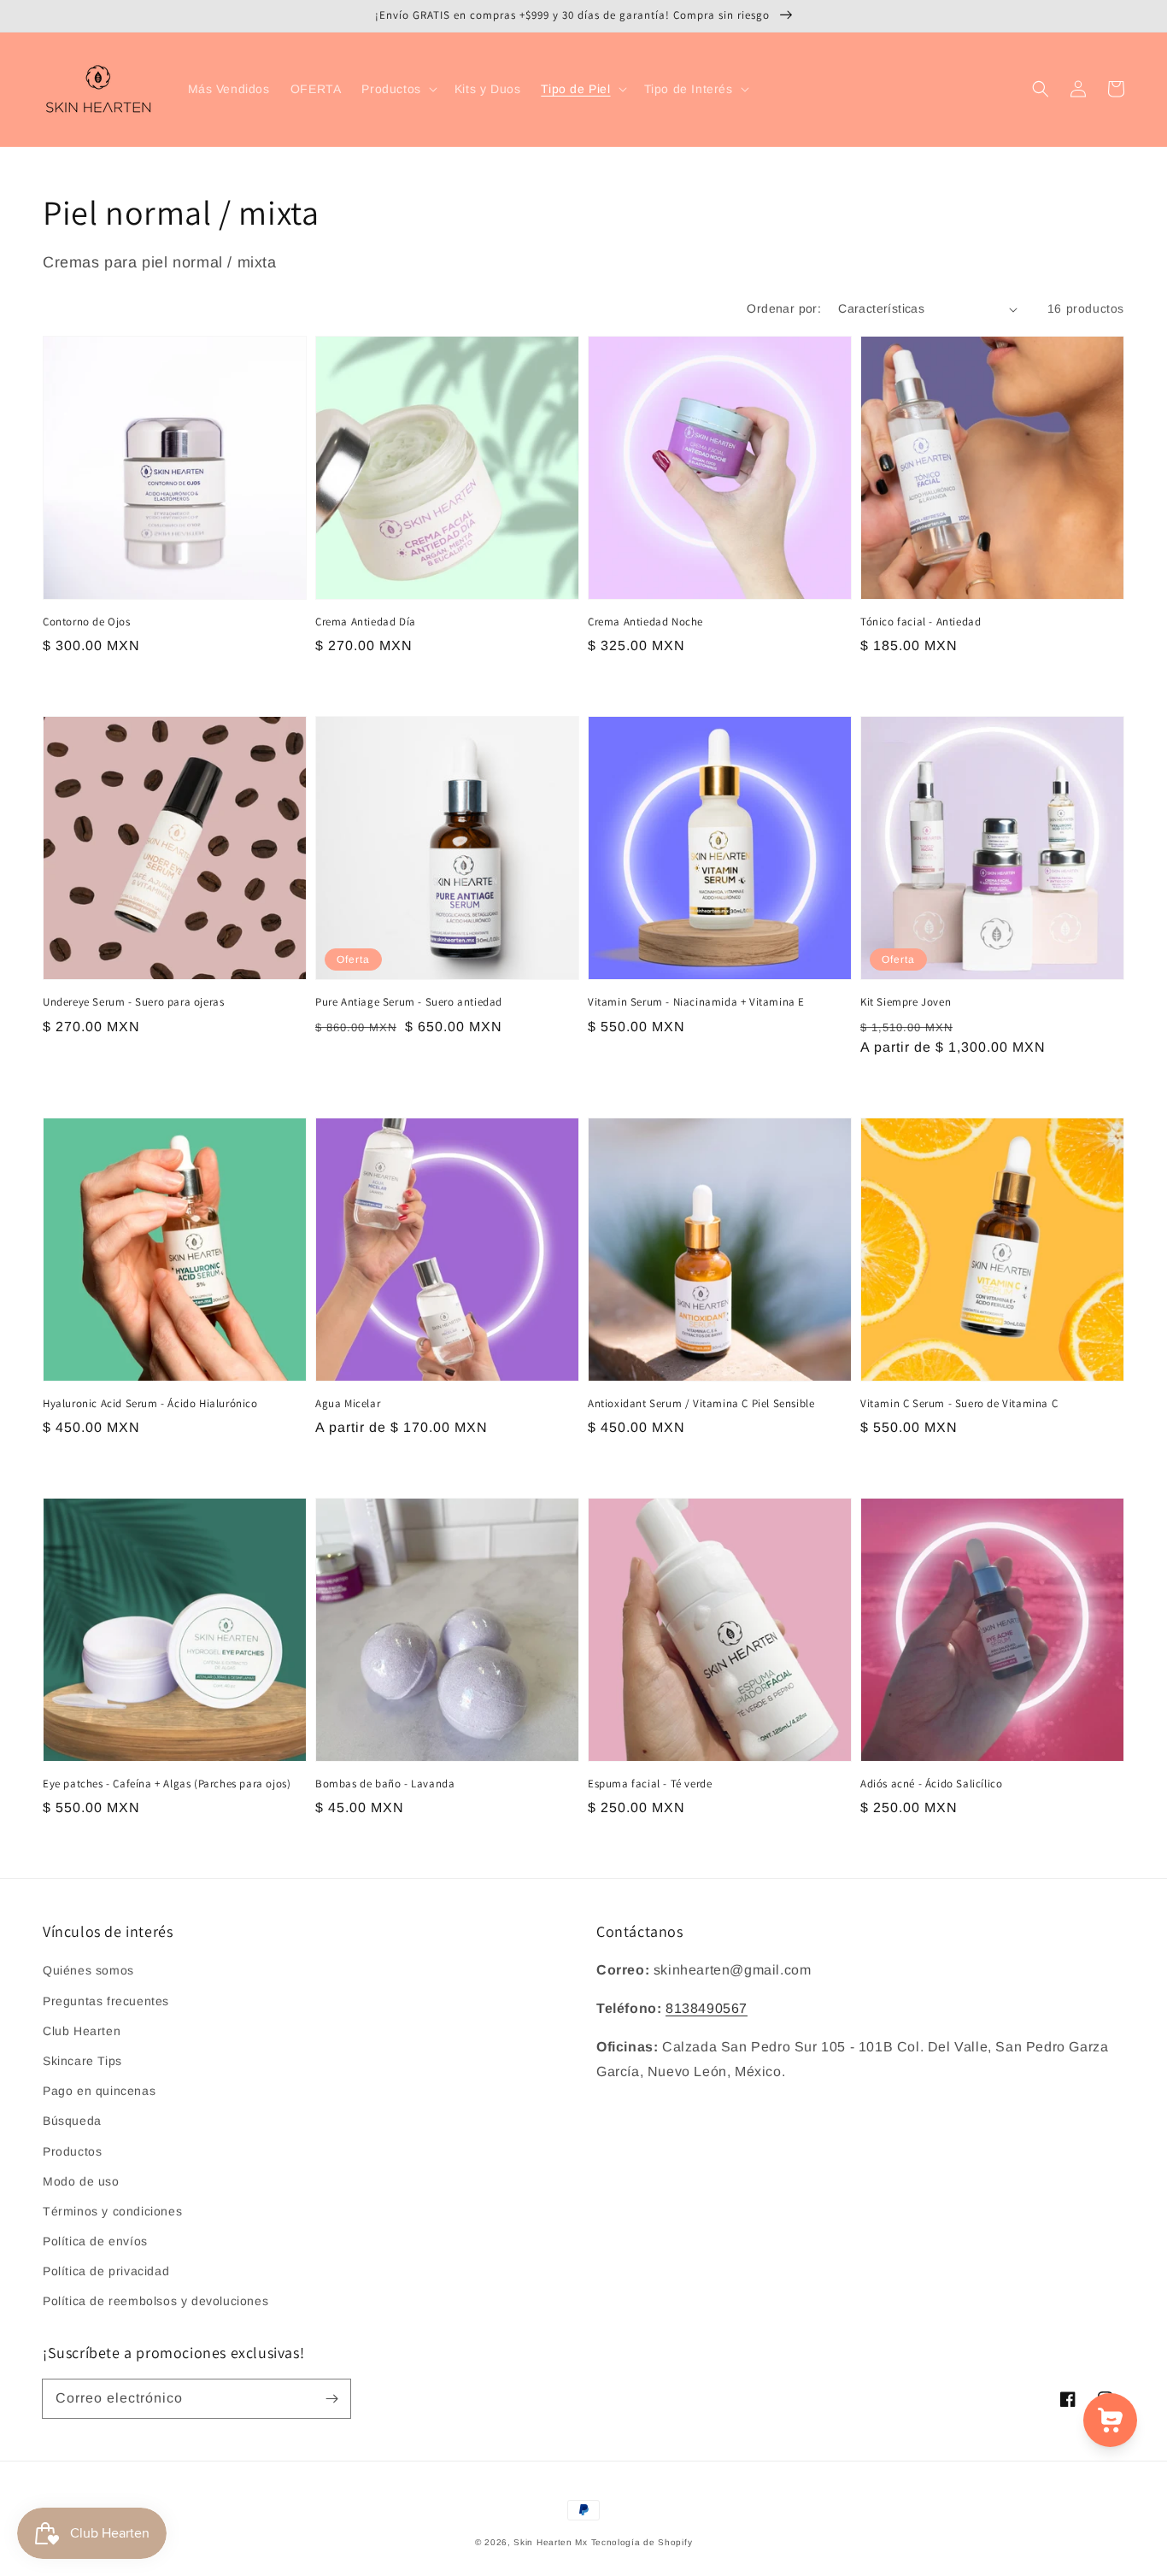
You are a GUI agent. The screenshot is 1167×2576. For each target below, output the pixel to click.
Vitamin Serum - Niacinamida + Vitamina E (696, 1002)
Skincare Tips (82, 2061)
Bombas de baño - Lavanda (385, 1784)
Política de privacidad (106, 2271)
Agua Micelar (348, 1403)
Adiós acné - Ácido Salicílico (931, 1784)
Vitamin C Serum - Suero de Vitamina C (959, 1403)
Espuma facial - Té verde (650, 1784)
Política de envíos (95, 2241)
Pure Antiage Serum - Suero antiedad (409, 1002)
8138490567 (707, 2008)
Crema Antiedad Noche (645, 622)
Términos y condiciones (112, 2211)
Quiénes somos (88, 1970)
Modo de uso (81, 2181)
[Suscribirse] (331, 2398)
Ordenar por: (784, 308)
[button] (397, 89)
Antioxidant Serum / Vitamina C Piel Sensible (701, 1403)
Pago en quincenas (99, 2091)
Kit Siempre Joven (906, 1002)
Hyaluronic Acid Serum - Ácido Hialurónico (150, 1403)
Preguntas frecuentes (106, 2001)
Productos (72, 2151)
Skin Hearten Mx (551, 2542)
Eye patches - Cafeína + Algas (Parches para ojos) (167, 1784)
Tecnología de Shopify (642, 2542)
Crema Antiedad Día (366, 622)
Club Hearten (82, 2031)
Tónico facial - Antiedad (921, 622)
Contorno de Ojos (87, 622)
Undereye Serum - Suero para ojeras (133, 1002)
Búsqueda (72, 2121)
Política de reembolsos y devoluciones (155, 2301)
